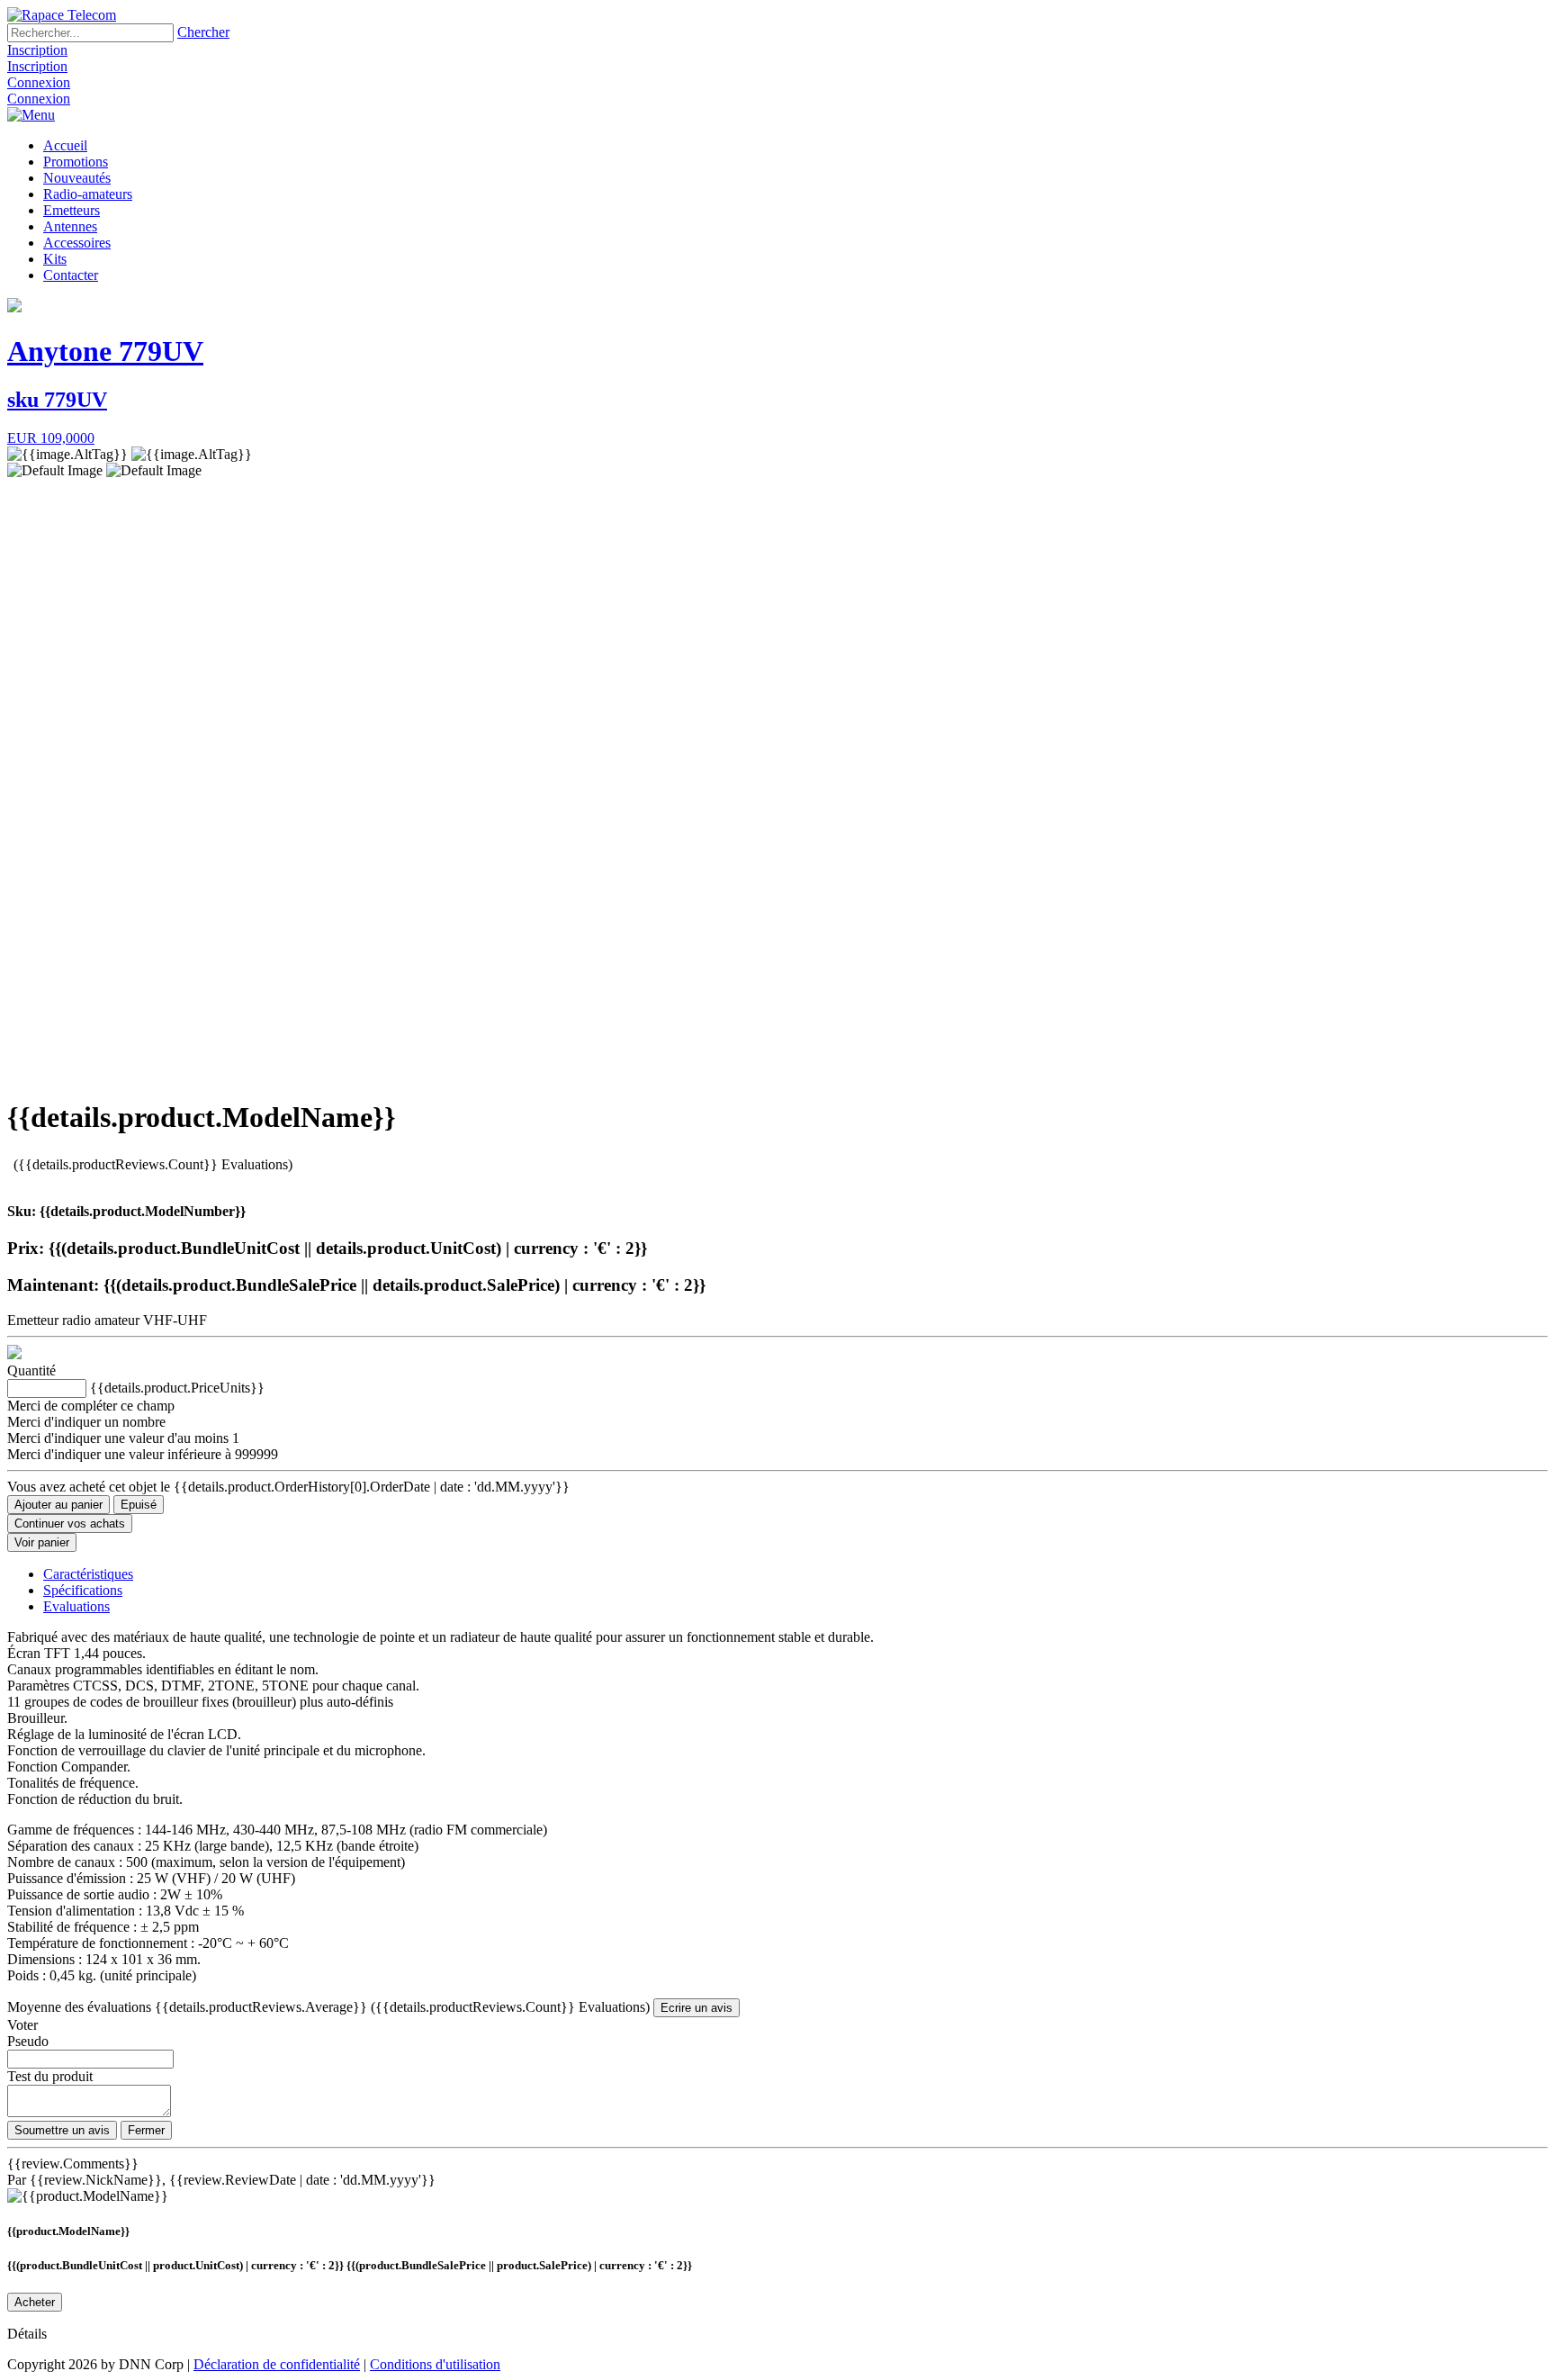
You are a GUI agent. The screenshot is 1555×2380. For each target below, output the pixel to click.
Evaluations (76, 1606)
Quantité (31, 1370)
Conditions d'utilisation (435, 2364)
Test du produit (50, 2076)
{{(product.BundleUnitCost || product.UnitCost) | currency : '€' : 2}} (177, 2265)
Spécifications (83, 1590)
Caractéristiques (88, 1574)
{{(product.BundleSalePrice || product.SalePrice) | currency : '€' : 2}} (519, 2265)
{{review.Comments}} (73, 2164)
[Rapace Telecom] (62, 15)
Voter (22, 2025)
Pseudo (28, 2041)
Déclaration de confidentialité (277, 2364)
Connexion (39, 82)
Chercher (203, 32)
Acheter (35, 2302)
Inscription (37, 50)
